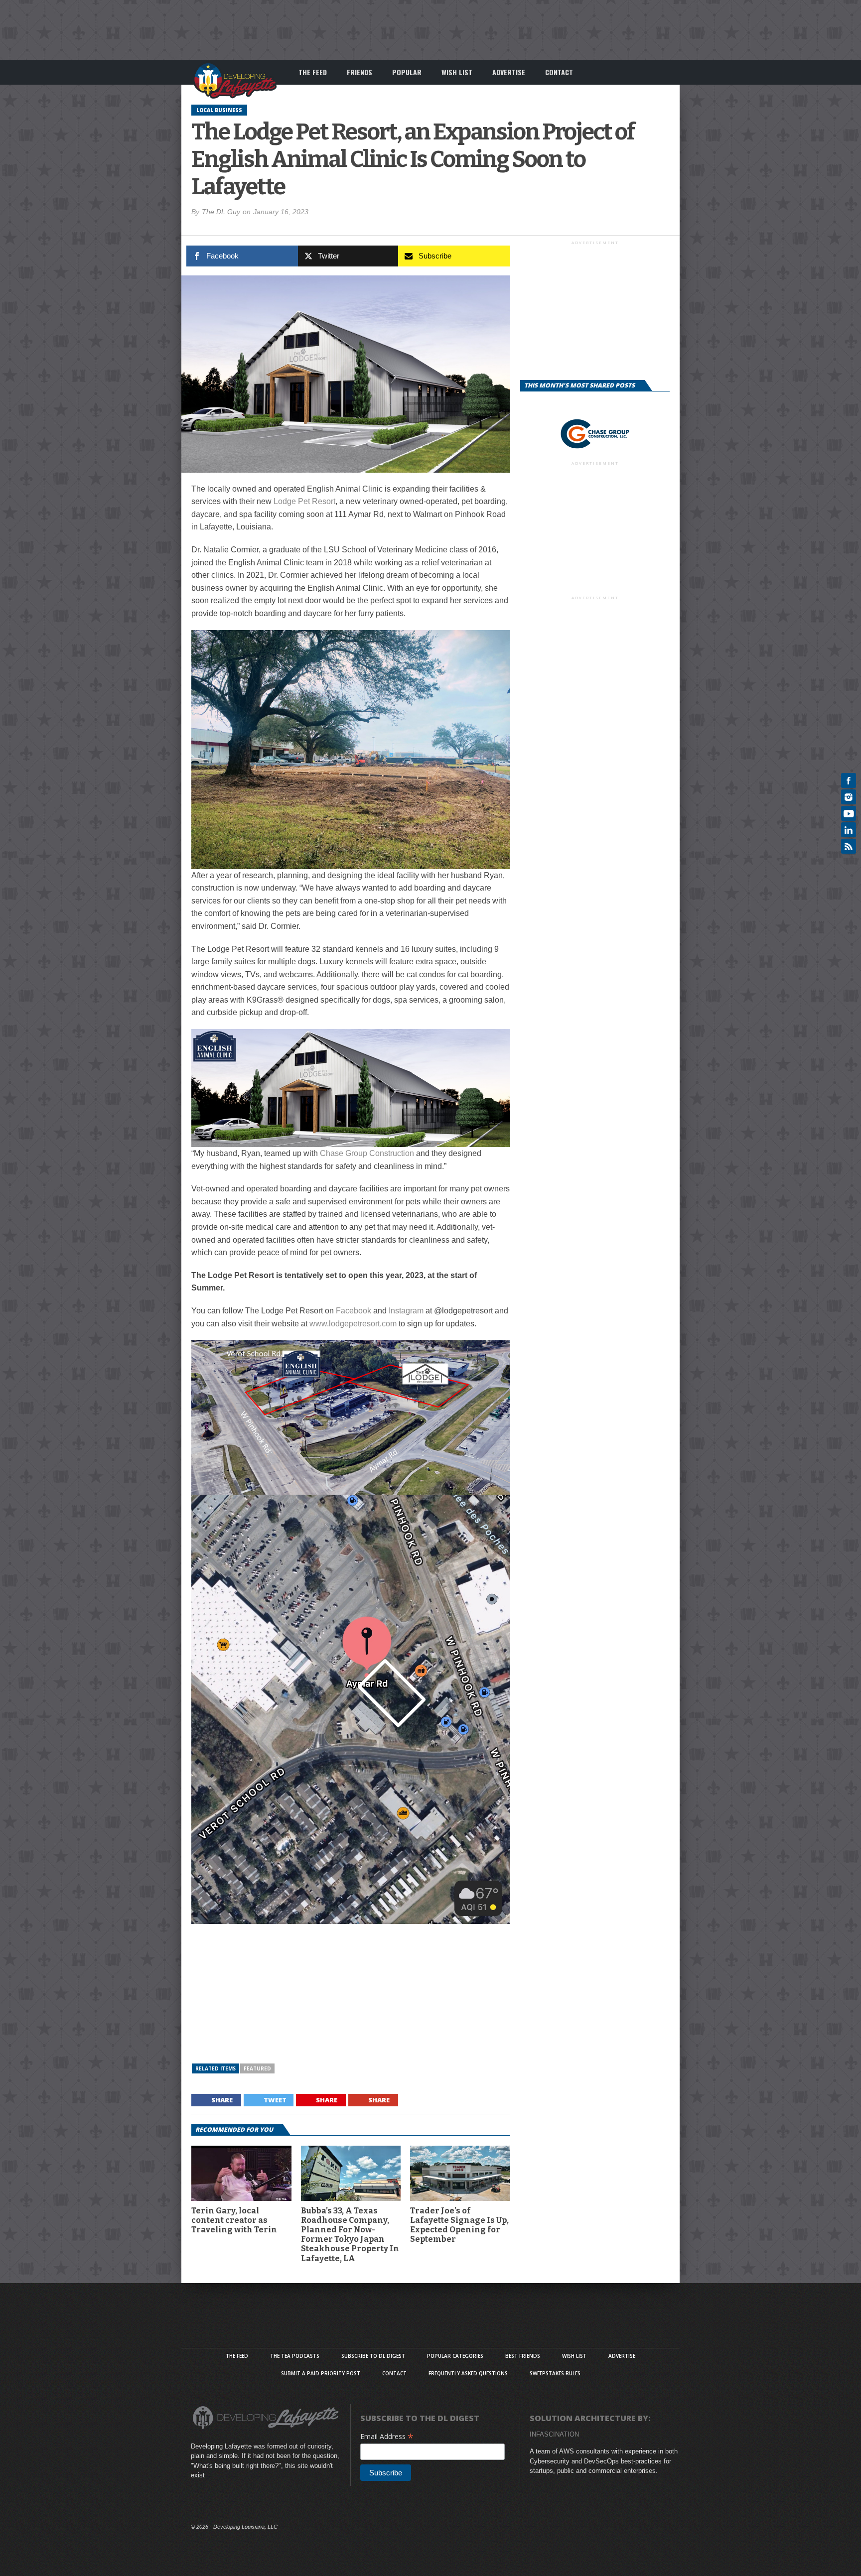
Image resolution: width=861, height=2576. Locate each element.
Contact (559, 72)
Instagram (406, 1311)
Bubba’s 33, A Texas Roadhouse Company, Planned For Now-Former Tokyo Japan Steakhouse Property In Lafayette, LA (350, 2235)
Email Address (387, 2436)
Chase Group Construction (367, 1153)
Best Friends (523, 2356)
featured (257, 2068)
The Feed (313, 72)
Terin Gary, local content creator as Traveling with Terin (234, 2220)
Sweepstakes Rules (555, 2373)
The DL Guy (221, 212)
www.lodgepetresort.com (353, 1324)
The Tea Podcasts (295, 2356)
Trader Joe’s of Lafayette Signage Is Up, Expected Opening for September (459, 2225)
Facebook (354, 1311)
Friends (359, 72)
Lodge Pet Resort (304, 501)
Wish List (457, 72)
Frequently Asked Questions (468, 2373)
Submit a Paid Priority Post (321, 2373)
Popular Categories (455, 2356)
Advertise (509, 72)
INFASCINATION (554, 2434)
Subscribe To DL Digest (373, 2356)
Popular (407, 72)
